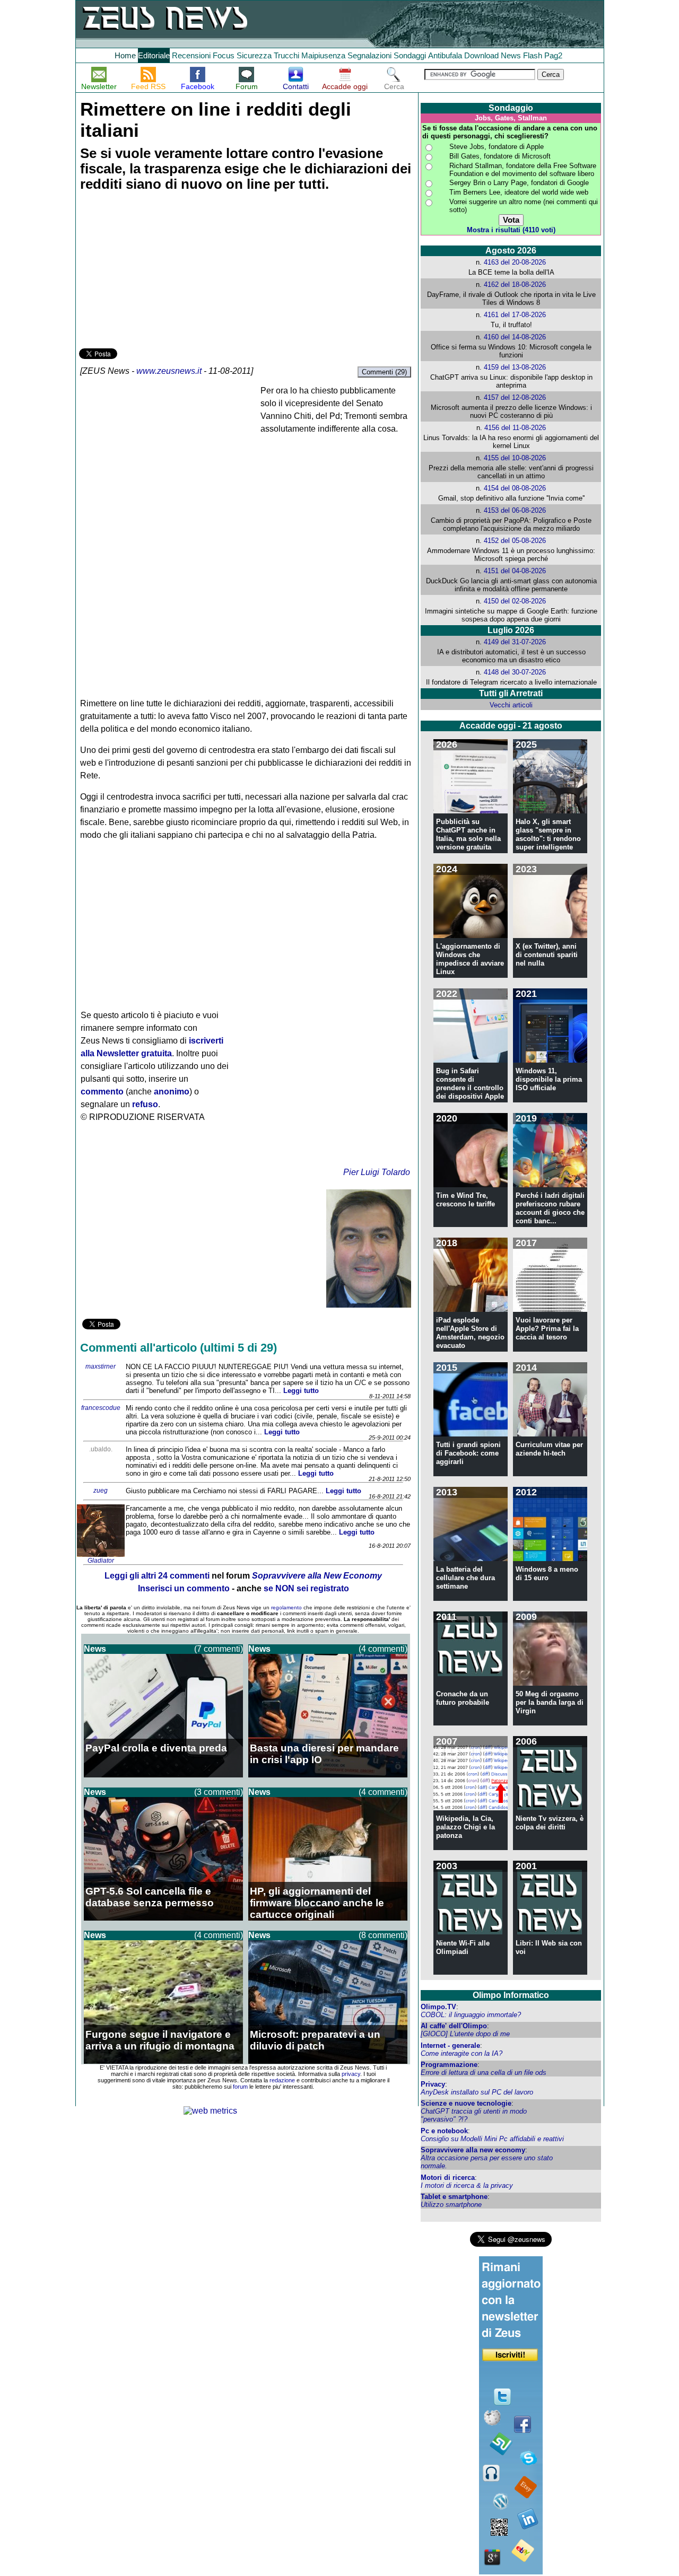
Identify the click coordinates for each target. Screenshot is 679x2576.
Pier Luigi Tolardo (377, 1172)
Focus (224, 55)
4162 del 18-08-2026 (515, 284)
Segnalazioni (369, 55)
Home (125, 55)
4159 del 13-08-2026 (515, 367)
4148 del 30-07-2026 (515, 672)
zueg (101, 1491)
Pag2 (553, 55)
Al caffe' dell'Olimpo (454, 2026)
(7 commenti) (219, 1649)
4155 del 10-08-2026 (515, 458)
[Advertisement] (159, 271)
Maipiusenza (323, 55)
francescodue (101, 1408)
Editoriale (154, 55)
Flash (533, 55)
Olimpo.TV (438, 2007)
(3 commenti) (219, 1792)
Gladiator (101, 1561)
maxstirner (101, 1366)
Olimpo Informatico (511, 1995)
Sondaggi (410, 55)
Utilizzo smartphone (451, 2205)
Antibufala (445, 55)
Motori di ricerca (448, 2178)
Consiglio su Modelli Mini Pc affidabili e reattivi (492, 2139)
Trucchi (286, 55)
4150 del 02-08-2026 (515, 601)
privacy (351, 2074)
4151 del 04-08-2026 (515, 571)
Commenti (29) (384, 372)
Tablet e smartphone (454, 2197)
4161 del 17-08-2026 (515, 315)
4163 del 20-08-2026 (515, 262)
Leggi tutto (301, 1391)
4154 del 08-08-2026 (515, 488)
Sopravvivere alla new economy (473, 2150)
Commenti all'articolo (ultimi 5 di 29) (179, 1348)
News (511, 55)
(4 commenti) (383, 1649)
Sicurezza (254, 55)
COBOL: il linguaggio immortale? (471, 2015)
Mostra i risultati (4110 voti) (511, 230)
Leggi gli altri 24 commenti (157, 1576)
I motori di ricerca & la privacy (467, 2185)
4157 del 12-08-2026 (515, 397)
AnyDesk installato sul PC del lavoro (477, 2092)
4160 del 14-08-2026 (515, 337)
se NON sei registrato (306, 1588)
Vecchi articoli (511, 705)
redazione (282, 2080)
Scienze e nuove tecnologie (466, 2103)
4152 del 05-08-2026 (515, 541)
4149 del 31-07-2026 (515, 642)
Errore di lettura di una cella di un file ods (484, 2073)
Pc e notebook (444, 2131)
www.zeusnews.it (169, 371)
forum (240, 2087)
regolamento (286, 1607)
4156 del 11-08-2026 (515, 428)
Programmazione (449, 2065)
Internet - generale (450, 2045)
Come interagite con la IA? (462, 2053)
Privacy (433, 2084)
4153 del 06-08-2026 (515, 510)
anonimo (172, 1092)
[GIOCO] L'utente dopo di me (465, 2034)
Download (481, 55)
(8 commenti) (383, 1935)
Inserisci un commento (184, 1588)
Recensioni (191, 55)
